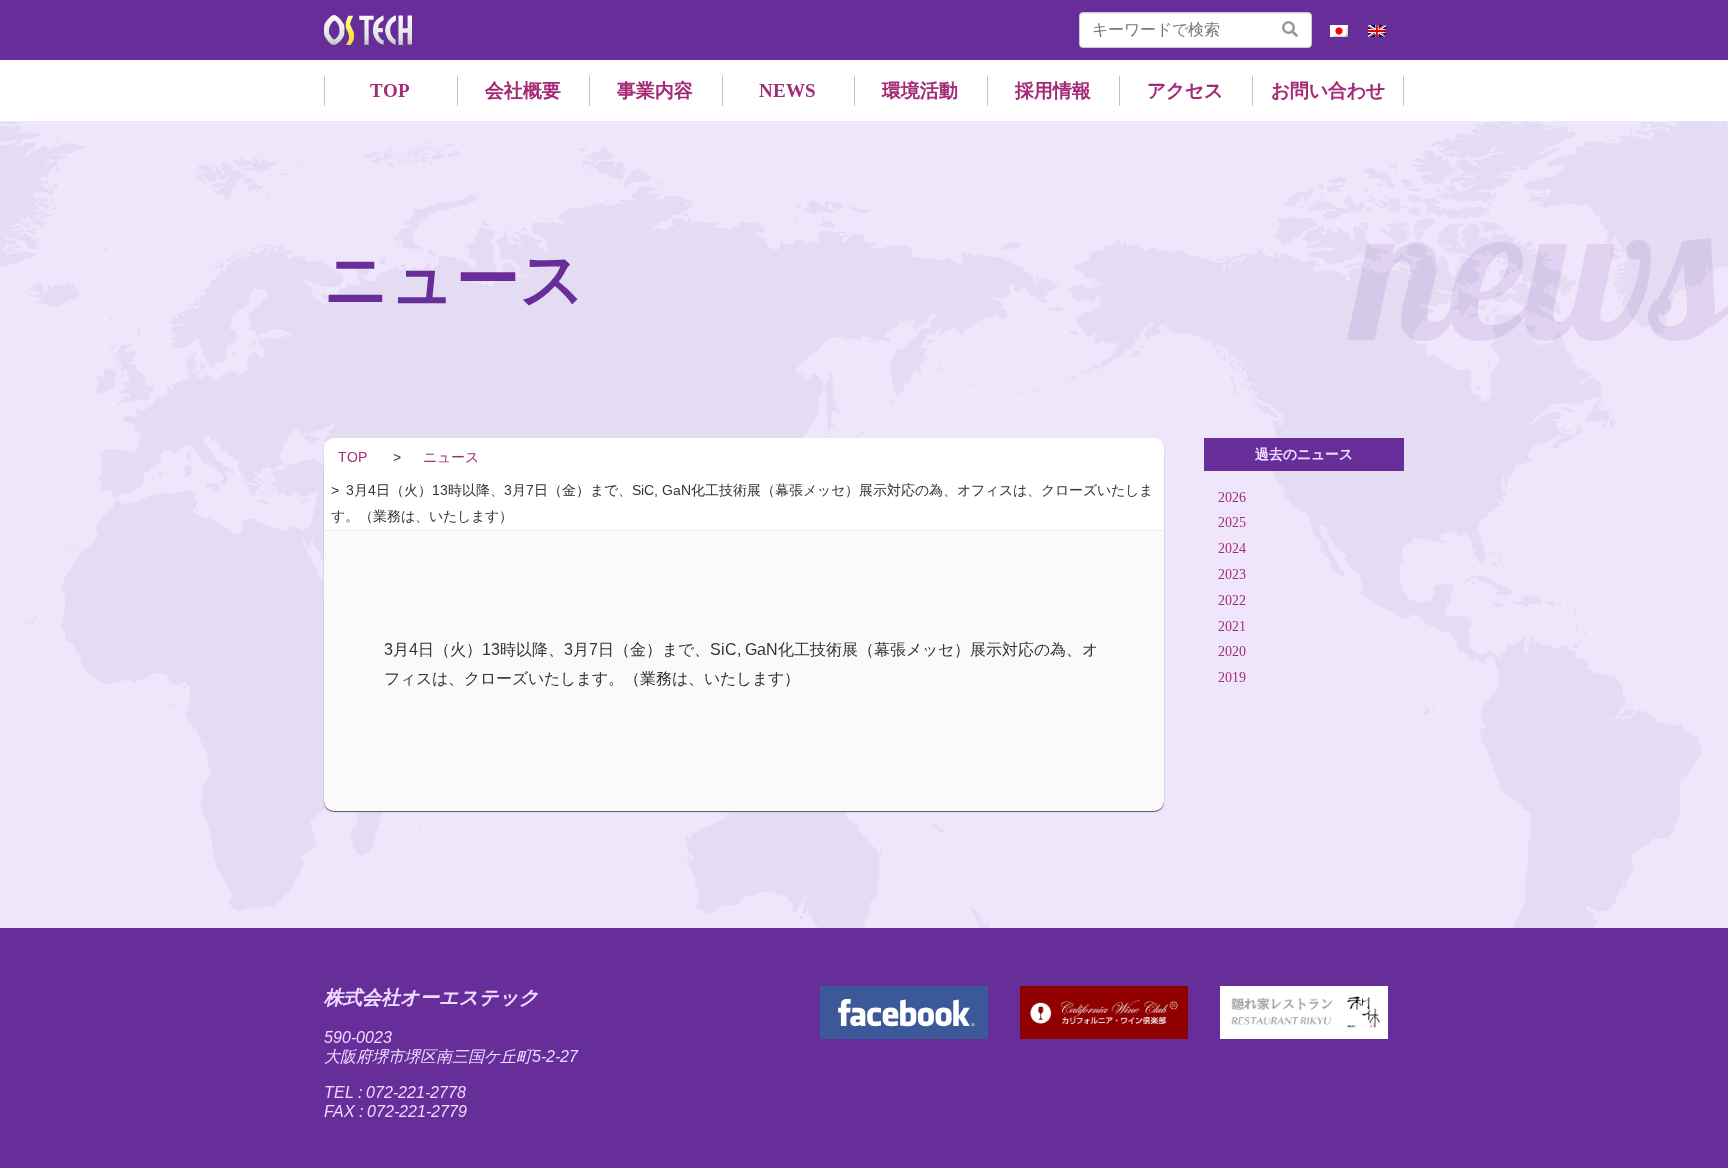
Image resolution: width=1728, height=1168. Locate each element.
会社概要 (523, 90)
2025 (1232, 523)
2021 (1232, 626)
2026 (1232, 497)
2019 (1232, 677)
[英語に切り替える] (1377, 30)
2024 (1232, 548)
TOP (390, 90)
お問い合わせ (1328, 90)
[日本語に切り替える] (1339, 30)
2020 (1232, 652)
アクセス (1185, 90)
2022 (1232, 600)
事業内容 (655, 90)
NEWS (787, 90)
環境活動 (920, 90)
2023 (1232, 574)
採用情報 (1053, 90)
